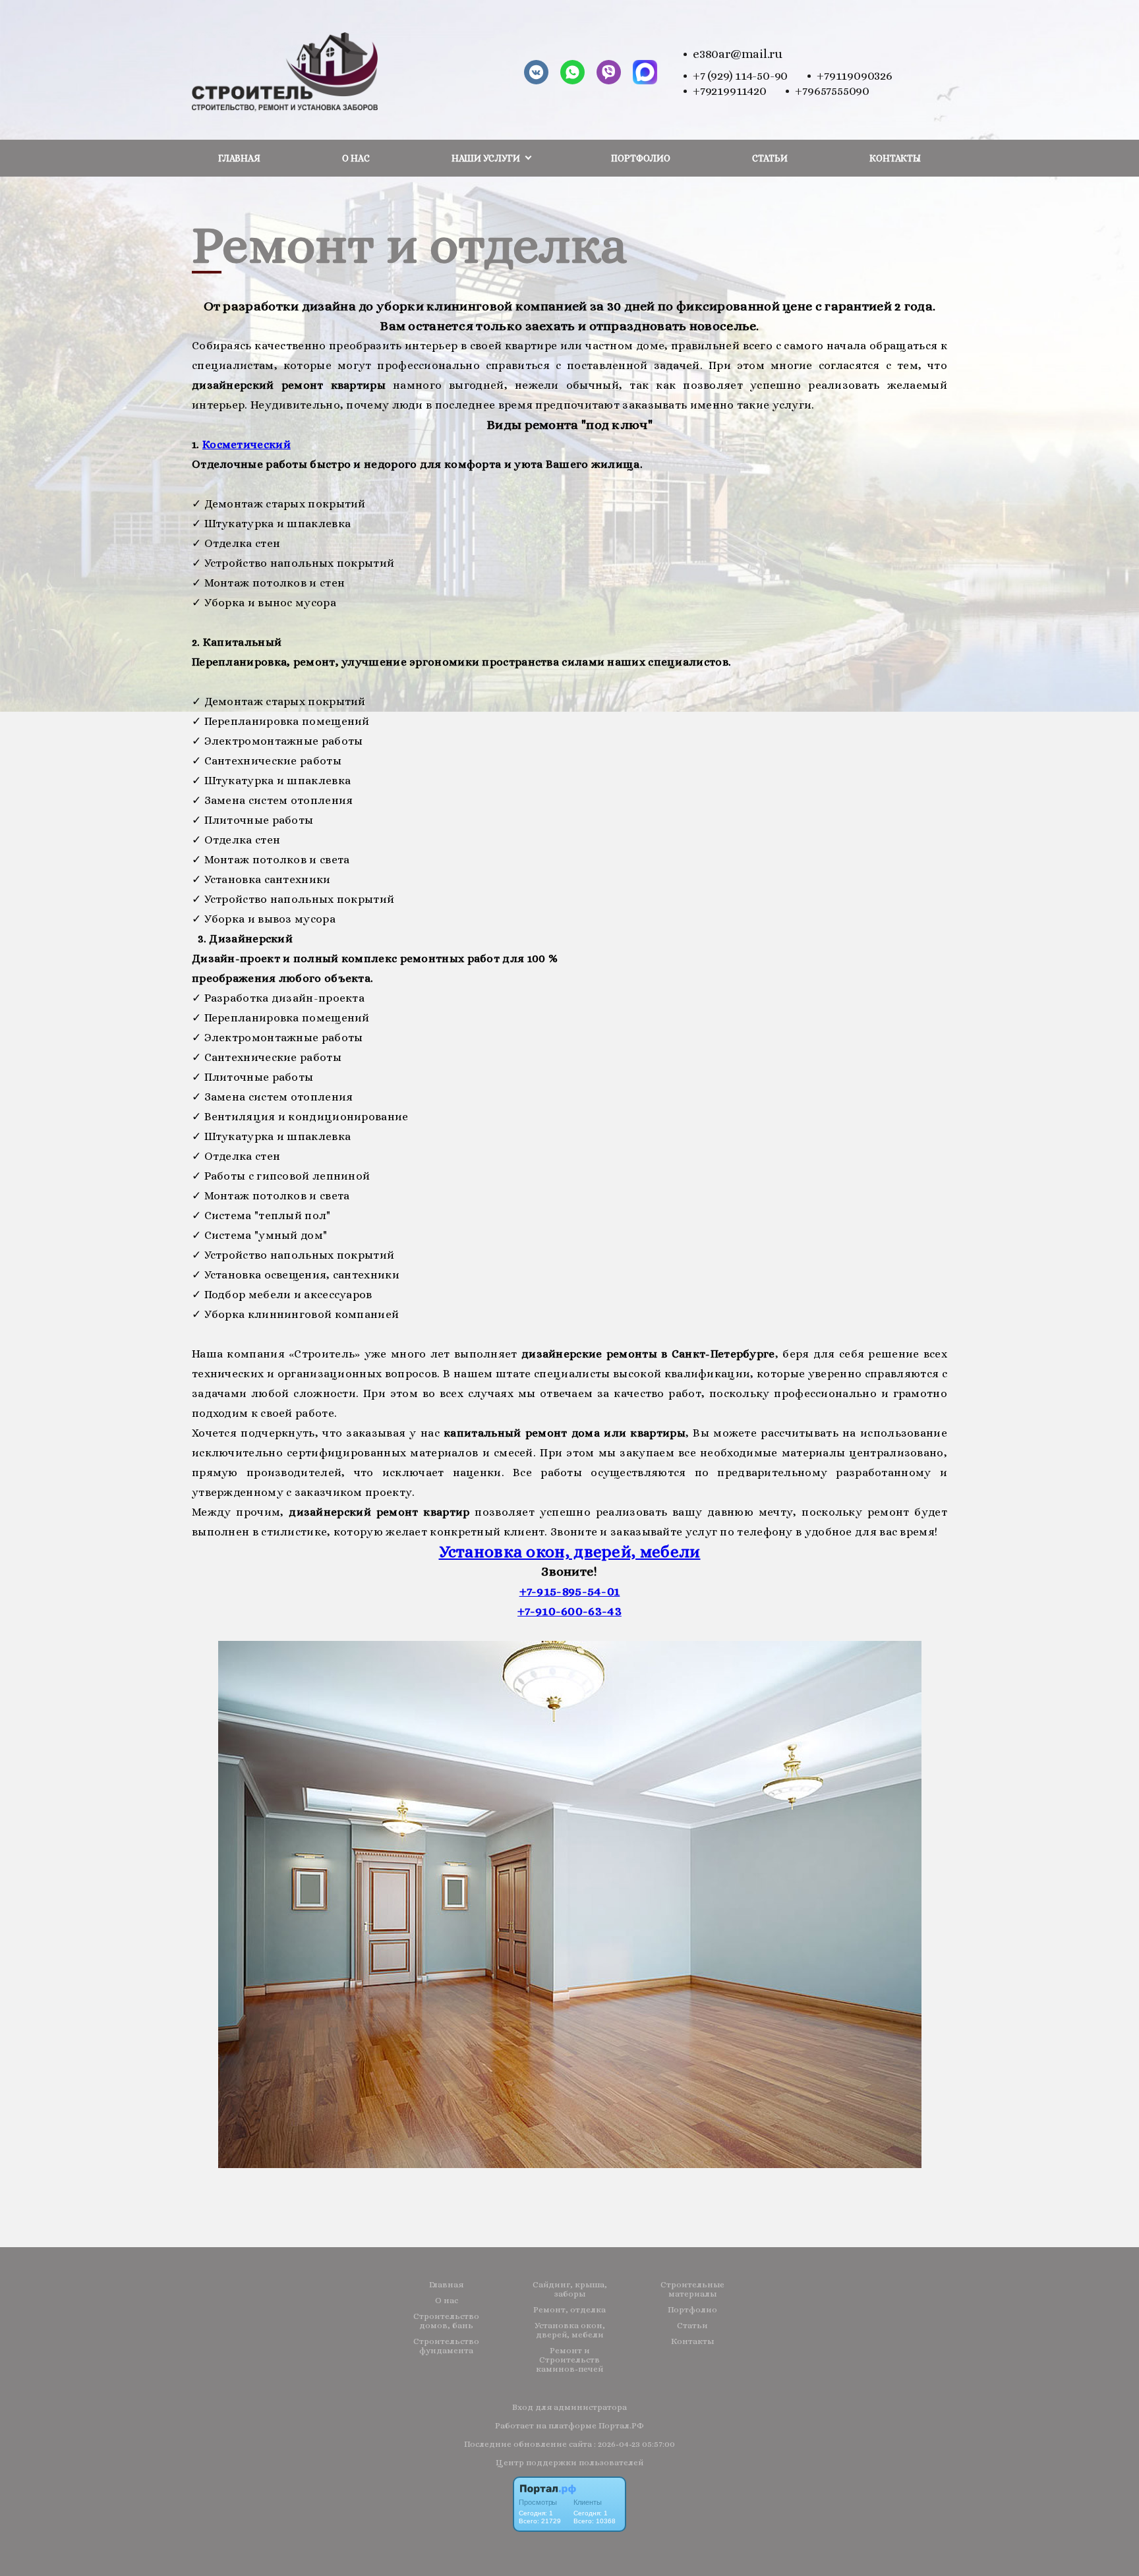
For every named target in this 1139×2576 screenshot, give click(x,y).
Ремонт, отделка (569, 2310)
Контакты (895, 158)
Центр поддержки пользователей (569, 2462)
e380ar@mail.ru (738, 54)
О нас (356, 158)
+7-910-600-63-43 (569, 1611)
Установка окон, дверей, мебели (570, 1552)
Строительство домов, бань (446, 2321)
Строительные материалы (692, 2289)
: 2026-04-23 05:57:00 (634, 2444)
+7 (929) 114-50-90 (740, 75)
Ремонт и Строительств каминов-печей (569, 2360)
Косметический (247, 444)
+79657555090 (832, 91)
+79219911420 (729, 91)
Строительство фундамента (446, 2346)
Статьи (770, 158)
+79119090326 (854, 75)
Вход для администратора (569, 2407)
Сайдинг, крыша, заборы (570, 2289)
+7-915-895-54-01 (570, 1591)
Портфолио (641, 158)
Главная (239, 158)
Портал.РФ (621, 2425)
